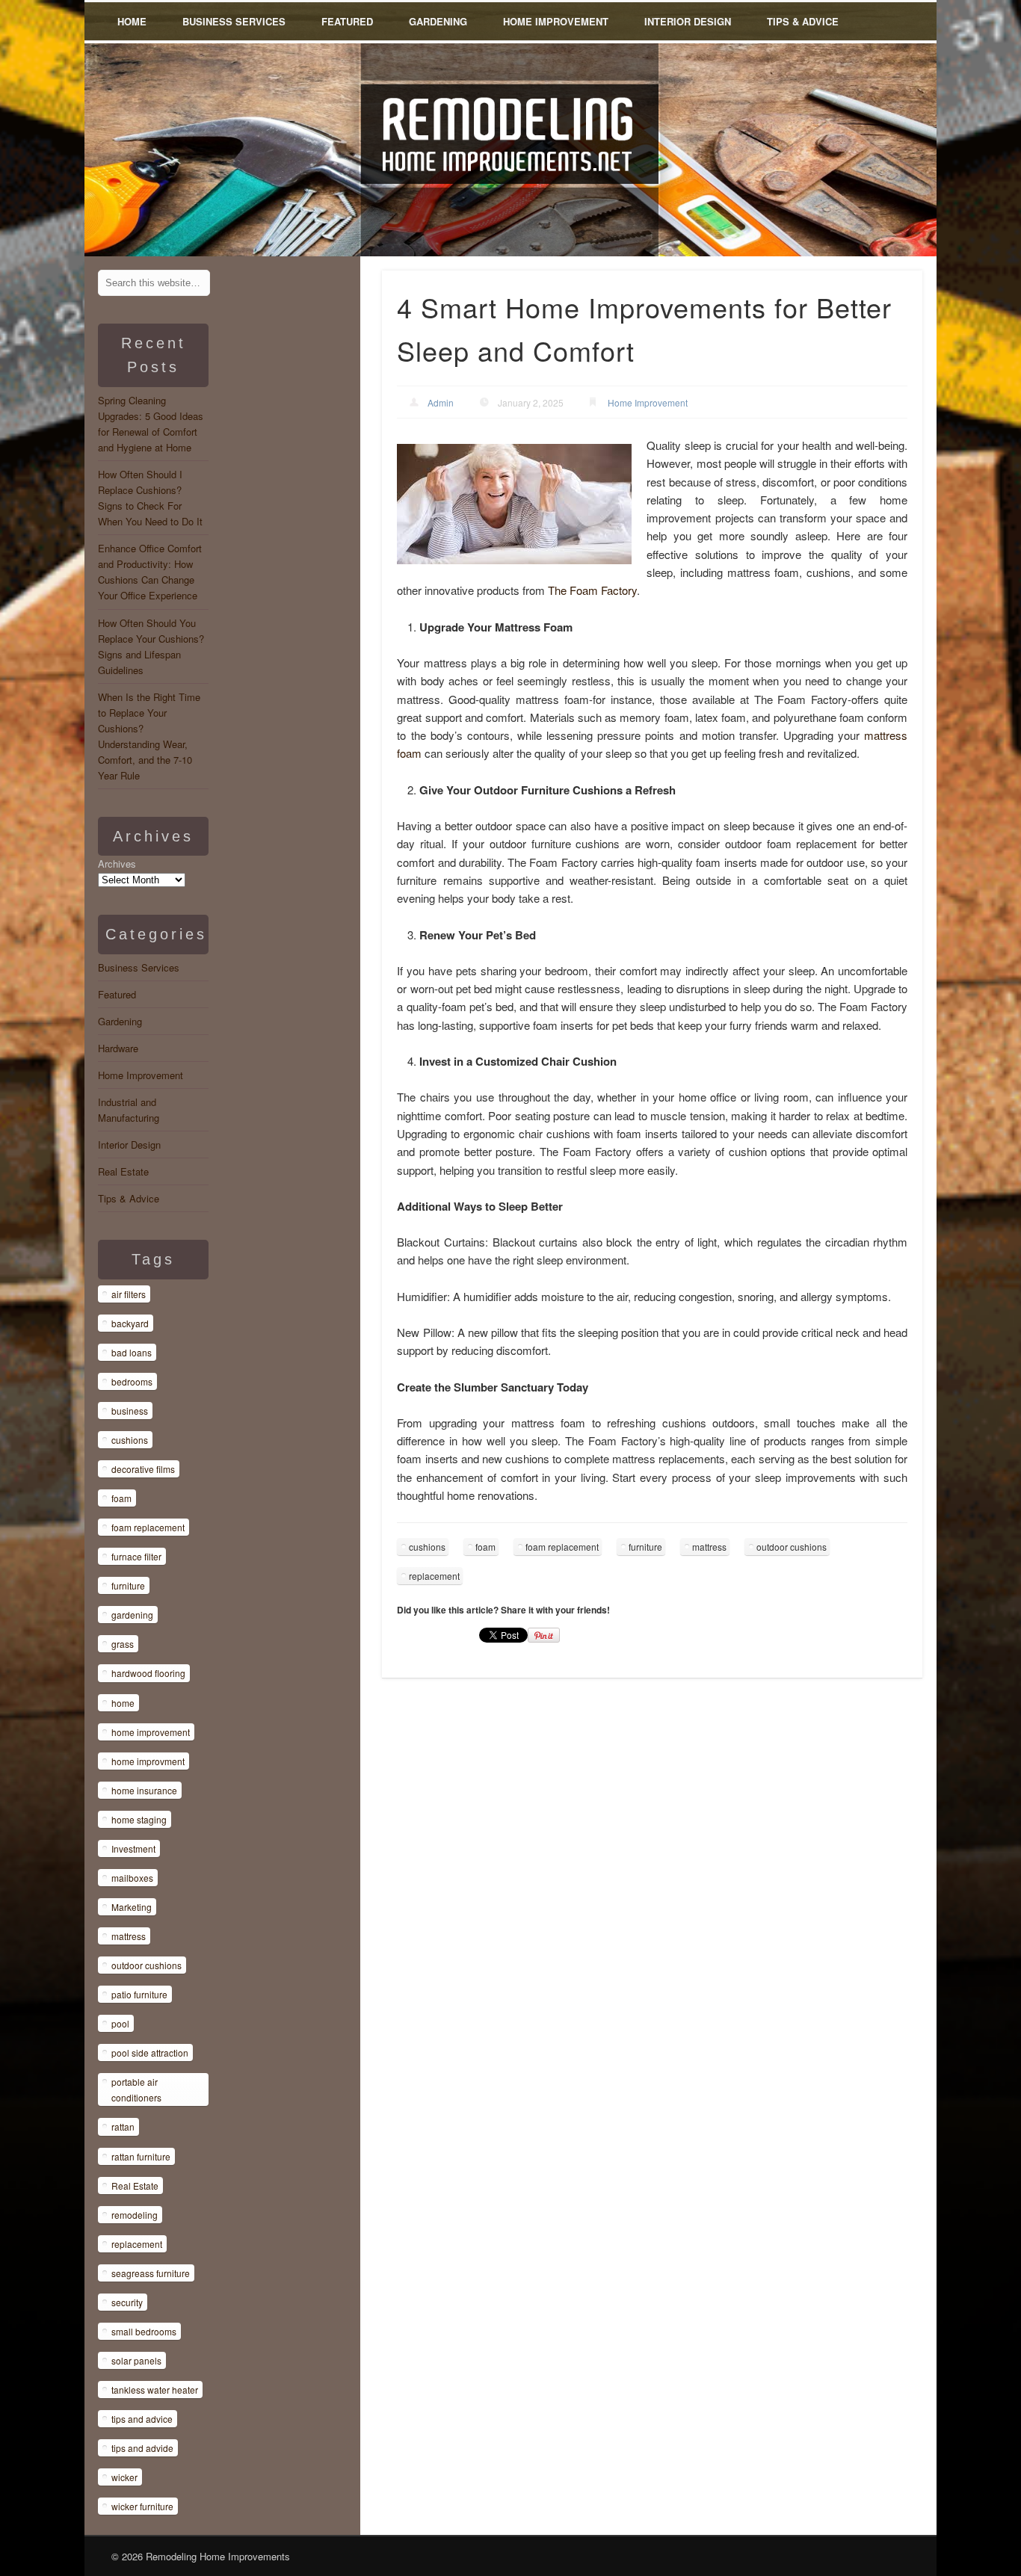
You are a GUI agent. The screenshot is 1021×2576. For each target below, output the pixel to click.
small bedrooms (144, 2331)
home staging (139, 1819)
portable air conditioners (136, 2089)
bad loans (132, 1352)
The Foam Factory (592, 590)
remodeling (135, 2215)
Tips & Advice (803, 21)
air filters (129, 1294)
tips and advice (142, 2419)
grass (123, 1644)
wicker (124, 2477)
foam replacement (562, 1547)
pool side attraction (150, 2053)
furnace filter (136, 1556)
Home (132, 21)
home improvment (148, 1761)
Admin (441, 402)
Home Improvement (556, 21)
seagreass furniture (151, 2273)
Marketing (132, 1907)
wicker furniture (142, 2506)
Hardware (118, 1048)
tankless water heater (155, 2390)
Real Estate (123, 1171)
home (123, 1703)
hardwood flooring (148, 1673)
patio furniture (139, 1994)
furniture (645, 1547)
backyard (130, 1323)
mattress (709, 1547)
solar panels (136, 2360)
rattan (123, 2126)
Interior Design (688, 21)
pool (120, 2023)
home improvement (151, 1732)
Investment (133, 1848)
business (130, 1411)
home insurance (144, 1790)
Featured (347, 21)
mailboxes (132, 1878)
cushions (427, 1547)
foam (485, 1547)
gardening (132, 1615)
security (127, 2302)
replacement (434, 1576)
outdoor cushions (792, 1547)
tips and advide (142, 2448)
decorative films (143, 1469)
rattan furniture (141, 2156)
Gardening (438, 21)
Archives (117, 864)
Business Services (234, 21)
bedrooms (132, 1381)
